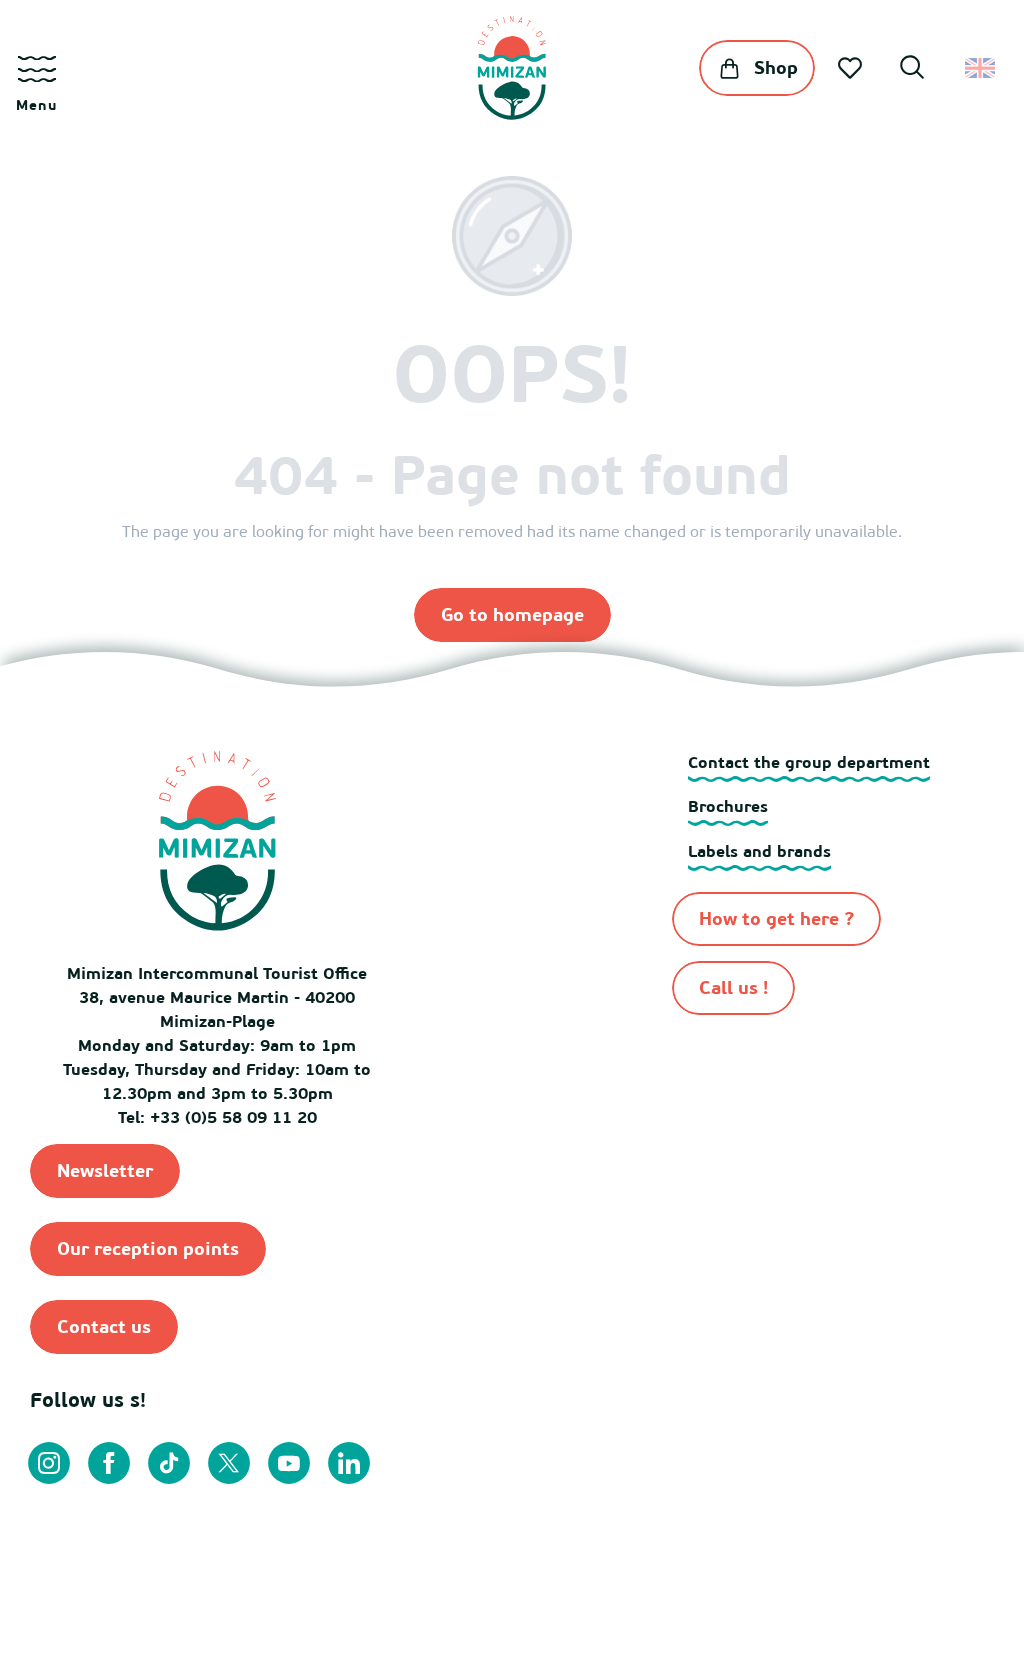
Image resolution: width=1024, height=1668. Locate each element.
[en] (981, 68)
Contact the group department (809, 762)
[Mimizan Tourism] (511, 68)
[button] (912, 70)
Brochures (728, 806)
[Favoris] (852, 68)
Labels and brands (759, 851)
